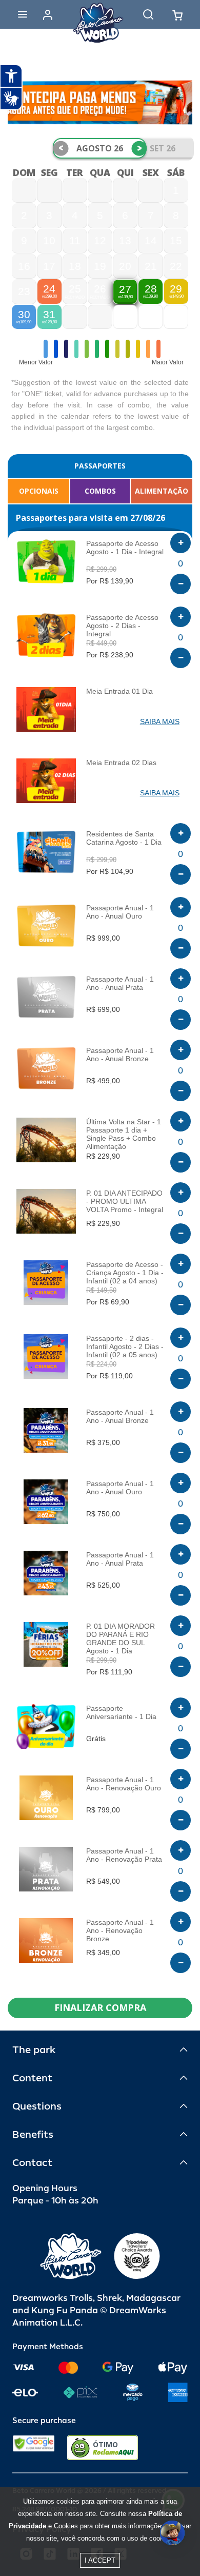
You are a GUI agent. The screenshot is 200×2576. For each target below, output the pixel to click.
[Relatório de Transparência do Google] (34, 2448)
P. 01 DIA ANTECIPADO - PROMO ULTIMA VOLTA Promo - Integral (125, 1201)
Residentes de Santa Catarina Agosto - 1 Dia (124, 838)
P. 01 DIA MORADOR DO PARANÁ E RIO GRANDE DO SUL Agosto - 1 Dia (121, 1638)
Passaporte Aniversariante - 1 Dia (121, 1712)
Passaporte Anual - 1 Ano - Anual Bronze (120, 1055)
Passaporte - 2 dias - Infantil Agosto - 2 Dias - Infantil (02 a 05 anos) (125, 1346)
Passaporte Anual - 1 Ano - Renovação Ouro (124, 1784)
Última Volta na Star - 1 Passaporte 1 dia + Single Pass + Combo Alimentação (124, 1134)
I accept (100, 2560)
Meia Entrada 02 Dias (121, 763)
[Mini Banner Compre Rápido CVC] (100, 102)
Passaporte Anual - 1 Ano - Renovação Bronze (120, 1930)
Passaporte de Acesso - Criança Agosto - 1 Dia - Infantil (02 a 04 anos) (125, 1273)
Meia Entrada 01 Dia (119, 691)
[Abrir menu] (23, 14)
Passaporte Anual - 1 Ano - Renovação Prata (124, 1855)
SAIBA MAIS (160, 721)
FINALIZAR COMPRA (100, 2007)
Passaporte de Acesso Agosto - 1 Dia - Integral (125, 548)
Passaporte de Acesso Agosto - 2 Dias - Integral (122, 626)
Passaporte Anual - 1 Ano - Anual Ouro (120, 912)
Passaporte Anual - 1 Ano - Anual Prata (120, 983)
